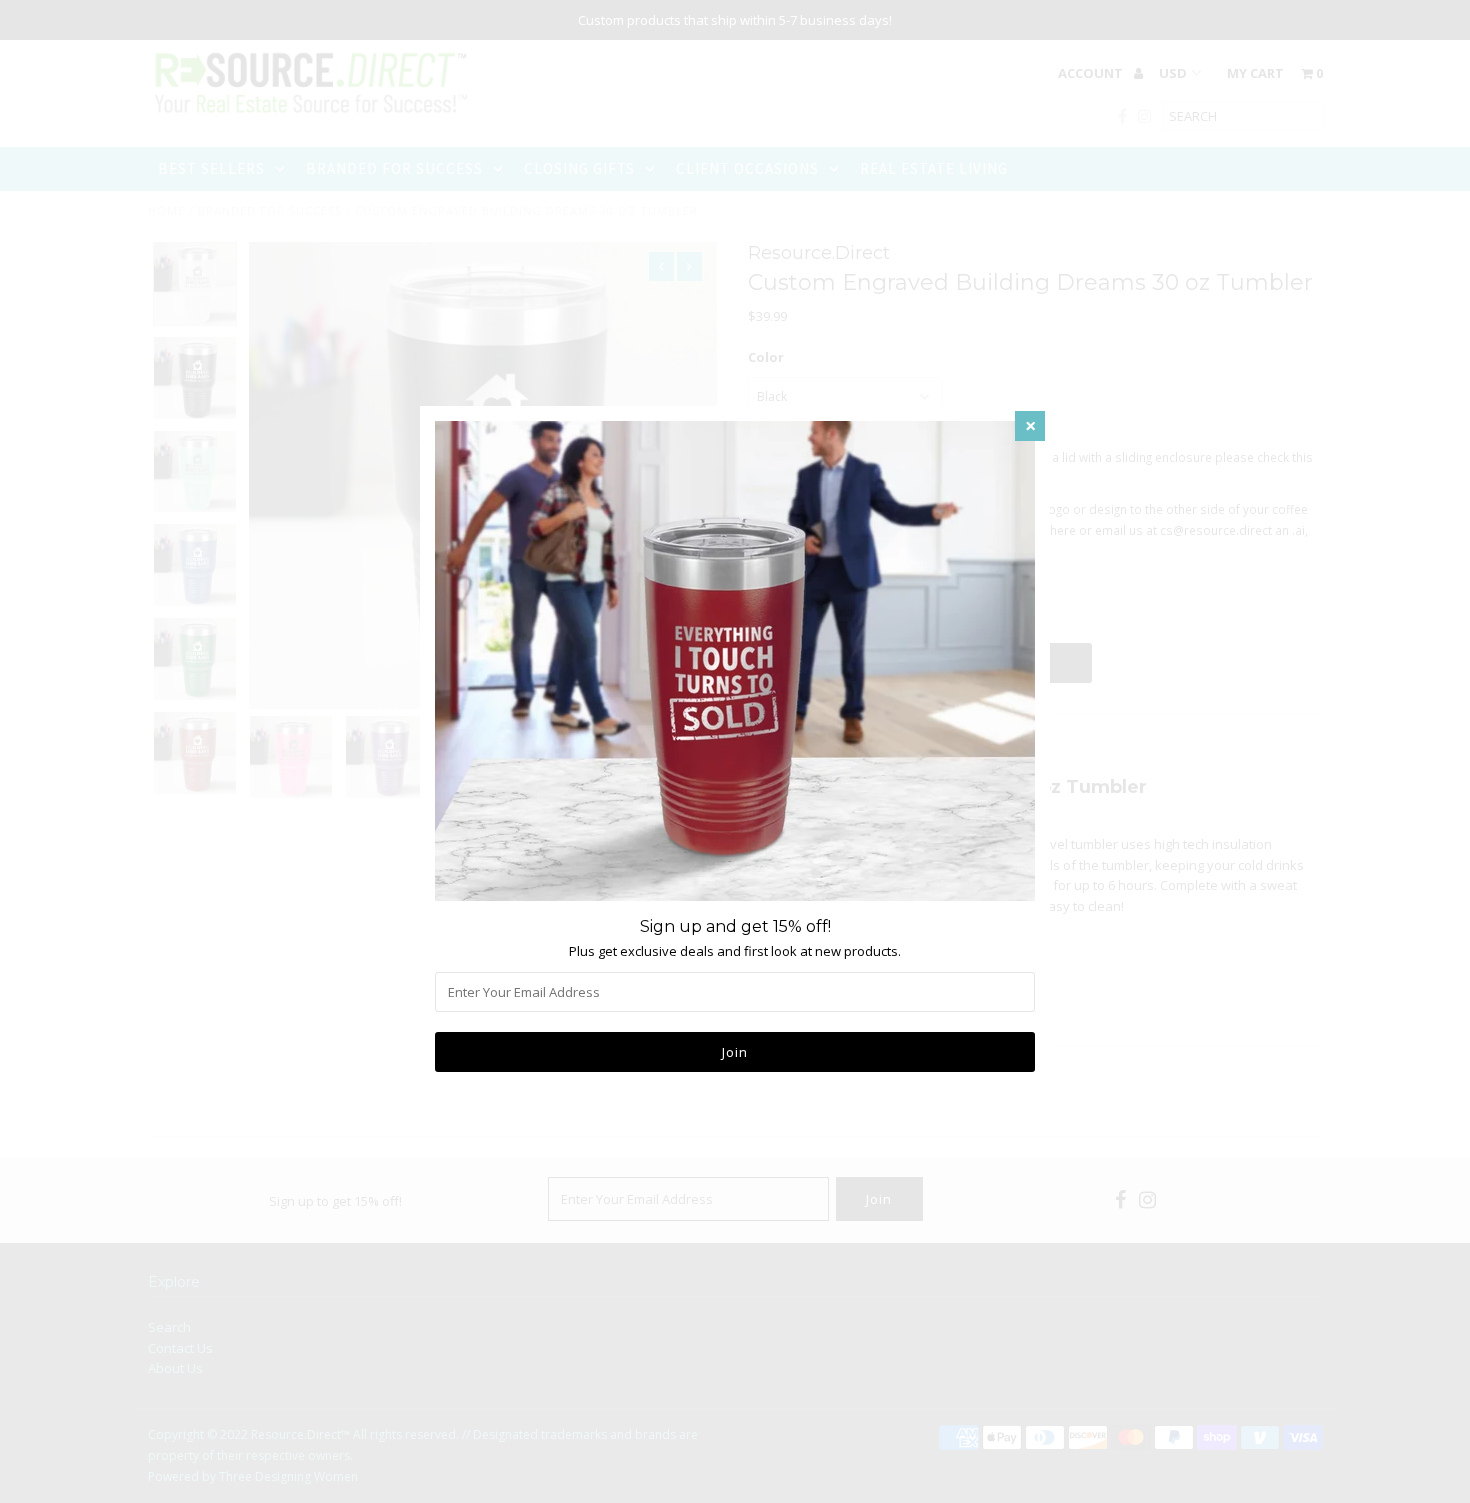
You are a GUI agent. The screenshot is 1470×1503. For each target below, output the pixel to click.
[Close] (1030, 426)
